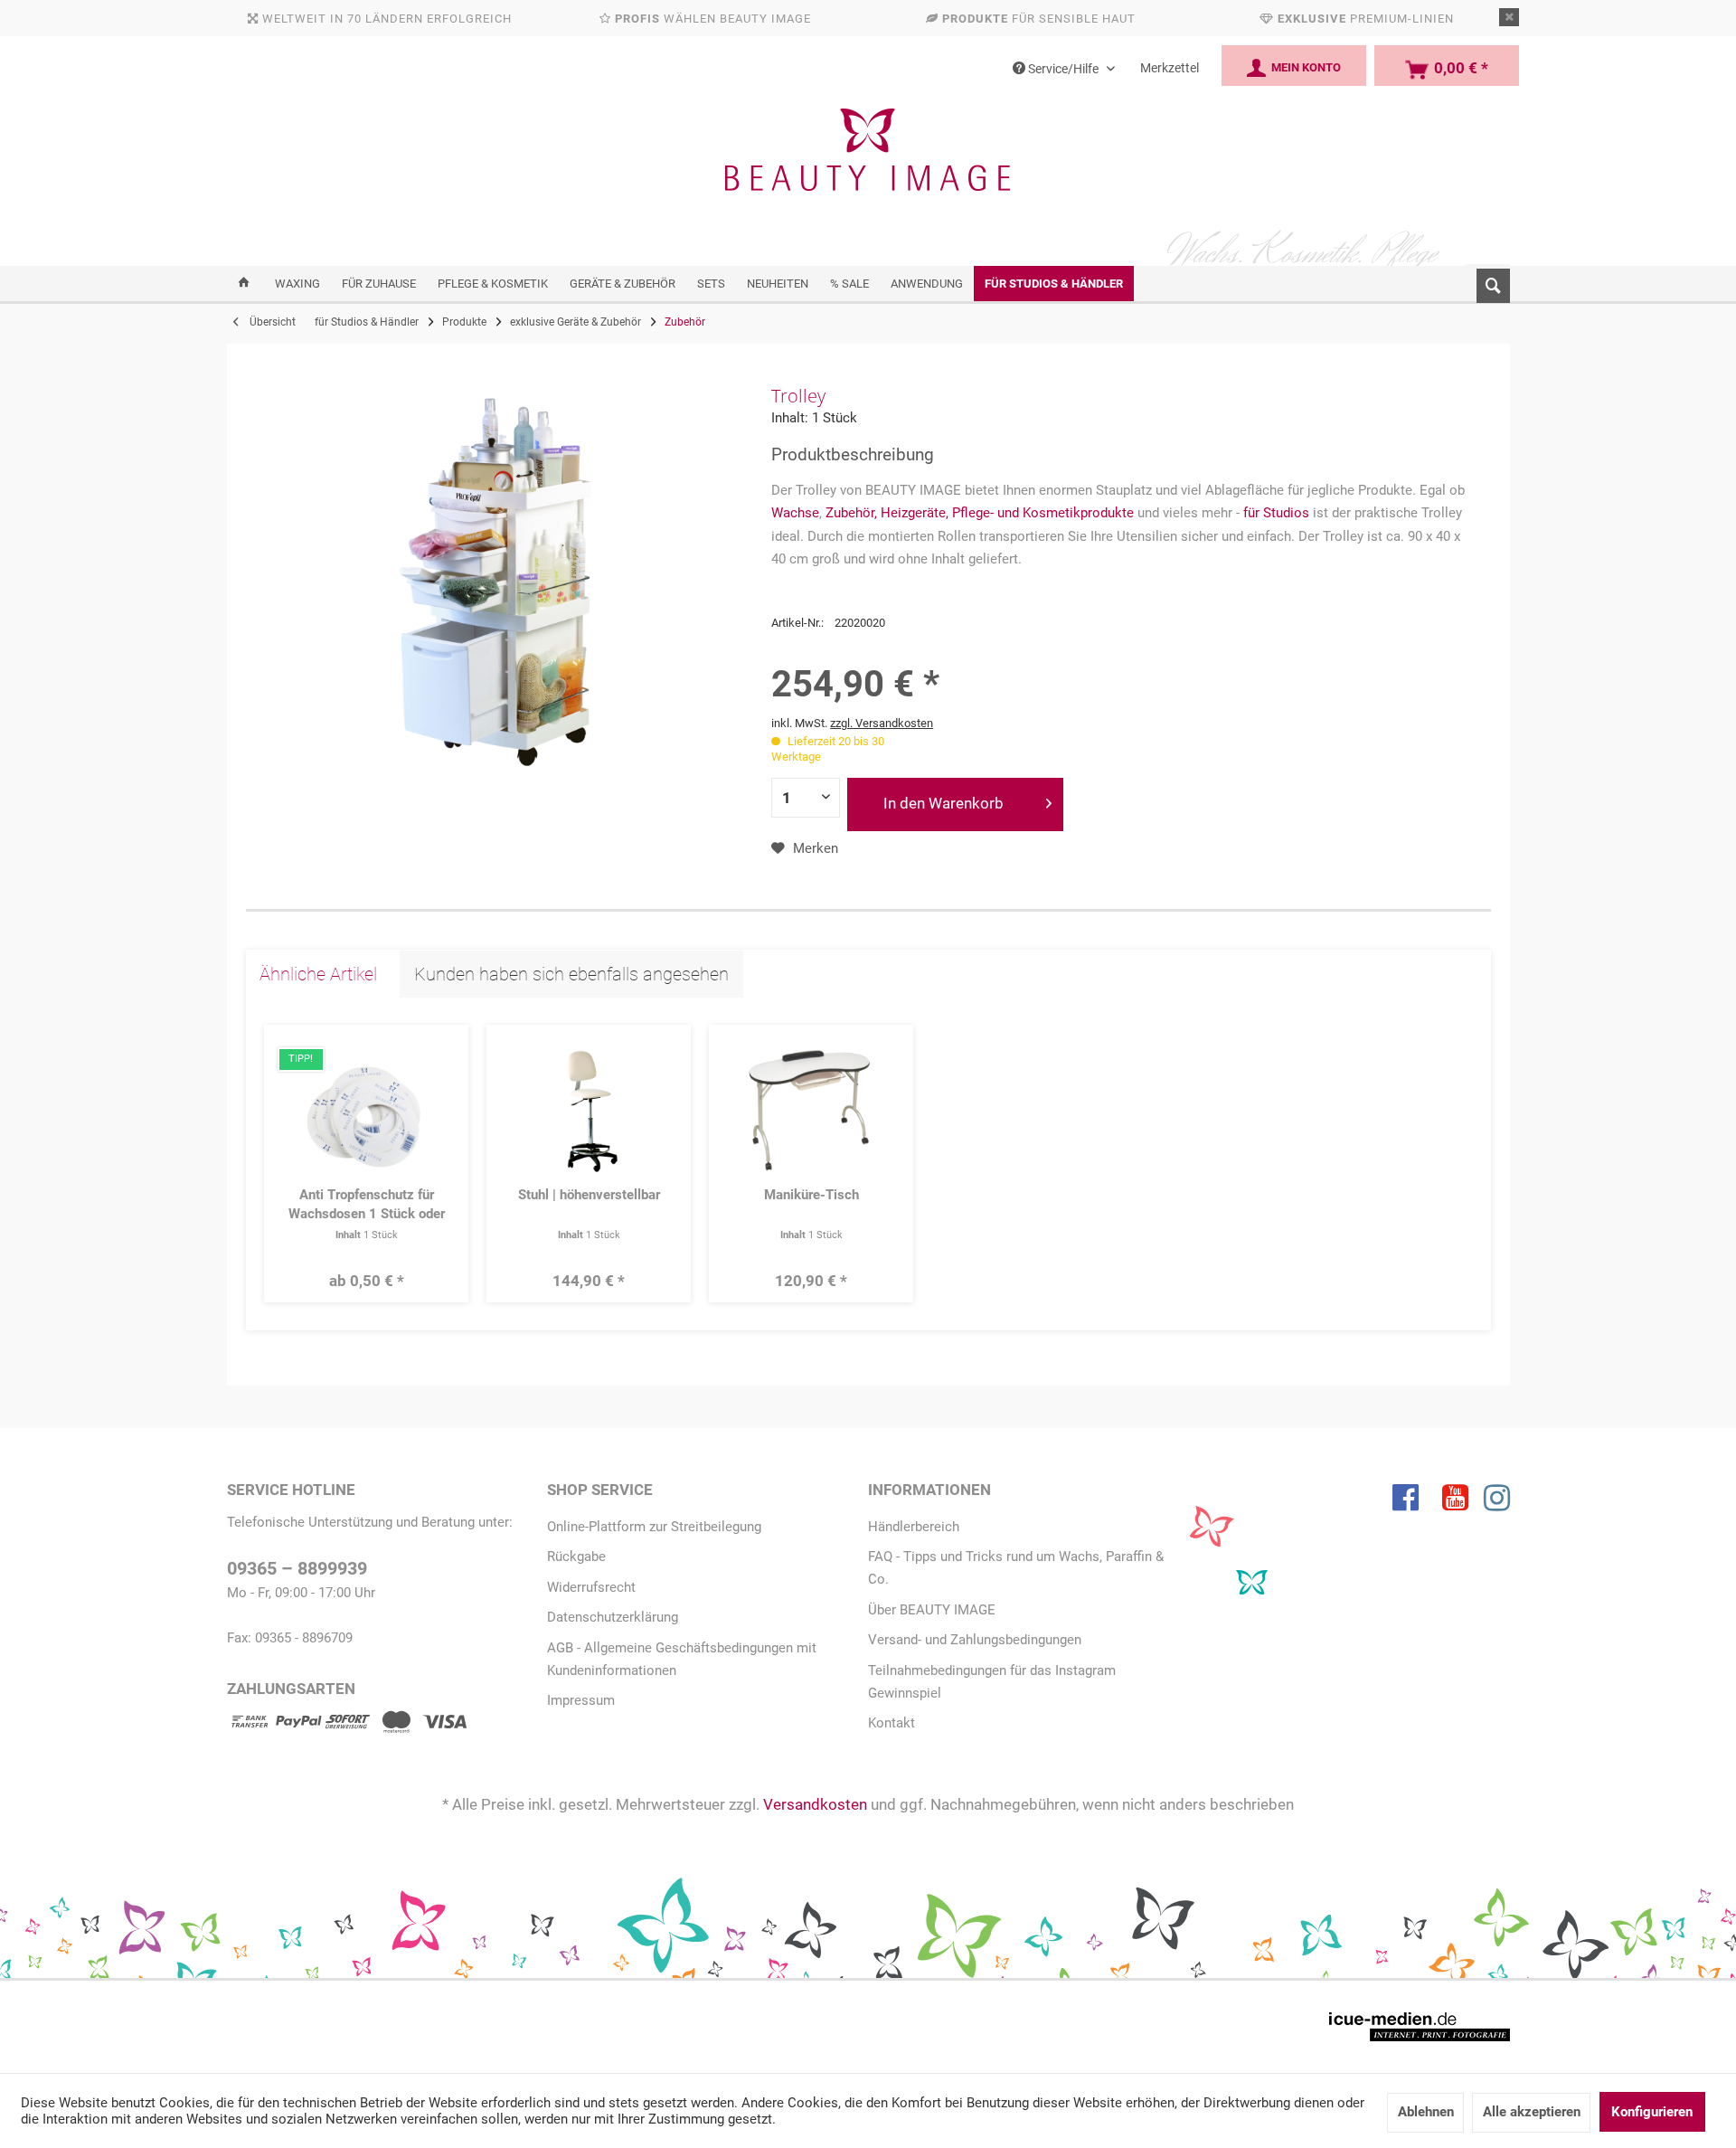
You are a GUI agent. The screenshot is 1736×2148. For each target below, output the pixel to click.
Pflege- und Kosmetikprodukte (1043, 513)
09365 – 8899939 (297, 1569)
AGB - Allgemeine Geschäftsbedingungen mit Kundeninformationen (682, 1659)
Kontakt (892, 1723)
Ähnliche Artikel (318, 974)
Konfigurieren (1652, 2112)
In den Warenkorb (943, 803)
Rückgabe (576, 1557)
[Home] (244, 284)
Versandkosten (815, 1804)
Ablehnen (1426, 2112)
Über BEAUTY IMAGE (932, 1610)
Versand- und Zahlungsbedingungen (975, 1640)
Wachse (795, 513)
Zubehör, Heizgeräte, (887, 513)
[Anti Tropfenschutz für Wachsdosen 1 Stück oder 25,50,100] (367, 1109)
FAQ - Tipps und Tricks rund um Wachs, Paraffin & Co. (1016, 1568)
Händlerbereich (914, 1527)
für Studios (1276, 513)
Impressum (581, 1700)
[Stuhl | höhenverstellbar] (589, 1109)
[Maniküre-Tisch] (811, 1109)
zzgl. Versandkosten (882, 723)
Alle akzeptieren (1532, 2112)
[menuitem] (1487, 282)
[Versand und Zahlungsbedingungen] (347, 1725)
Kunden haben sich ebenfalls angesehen (571, 974)
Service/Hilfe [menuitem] (1063, 69)
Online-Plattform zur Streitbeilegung (654, 1527)
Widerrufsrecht (591, 1587)
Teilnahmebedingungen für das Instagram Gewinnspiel (992, 1682)
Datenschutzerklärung (613, 1617)
